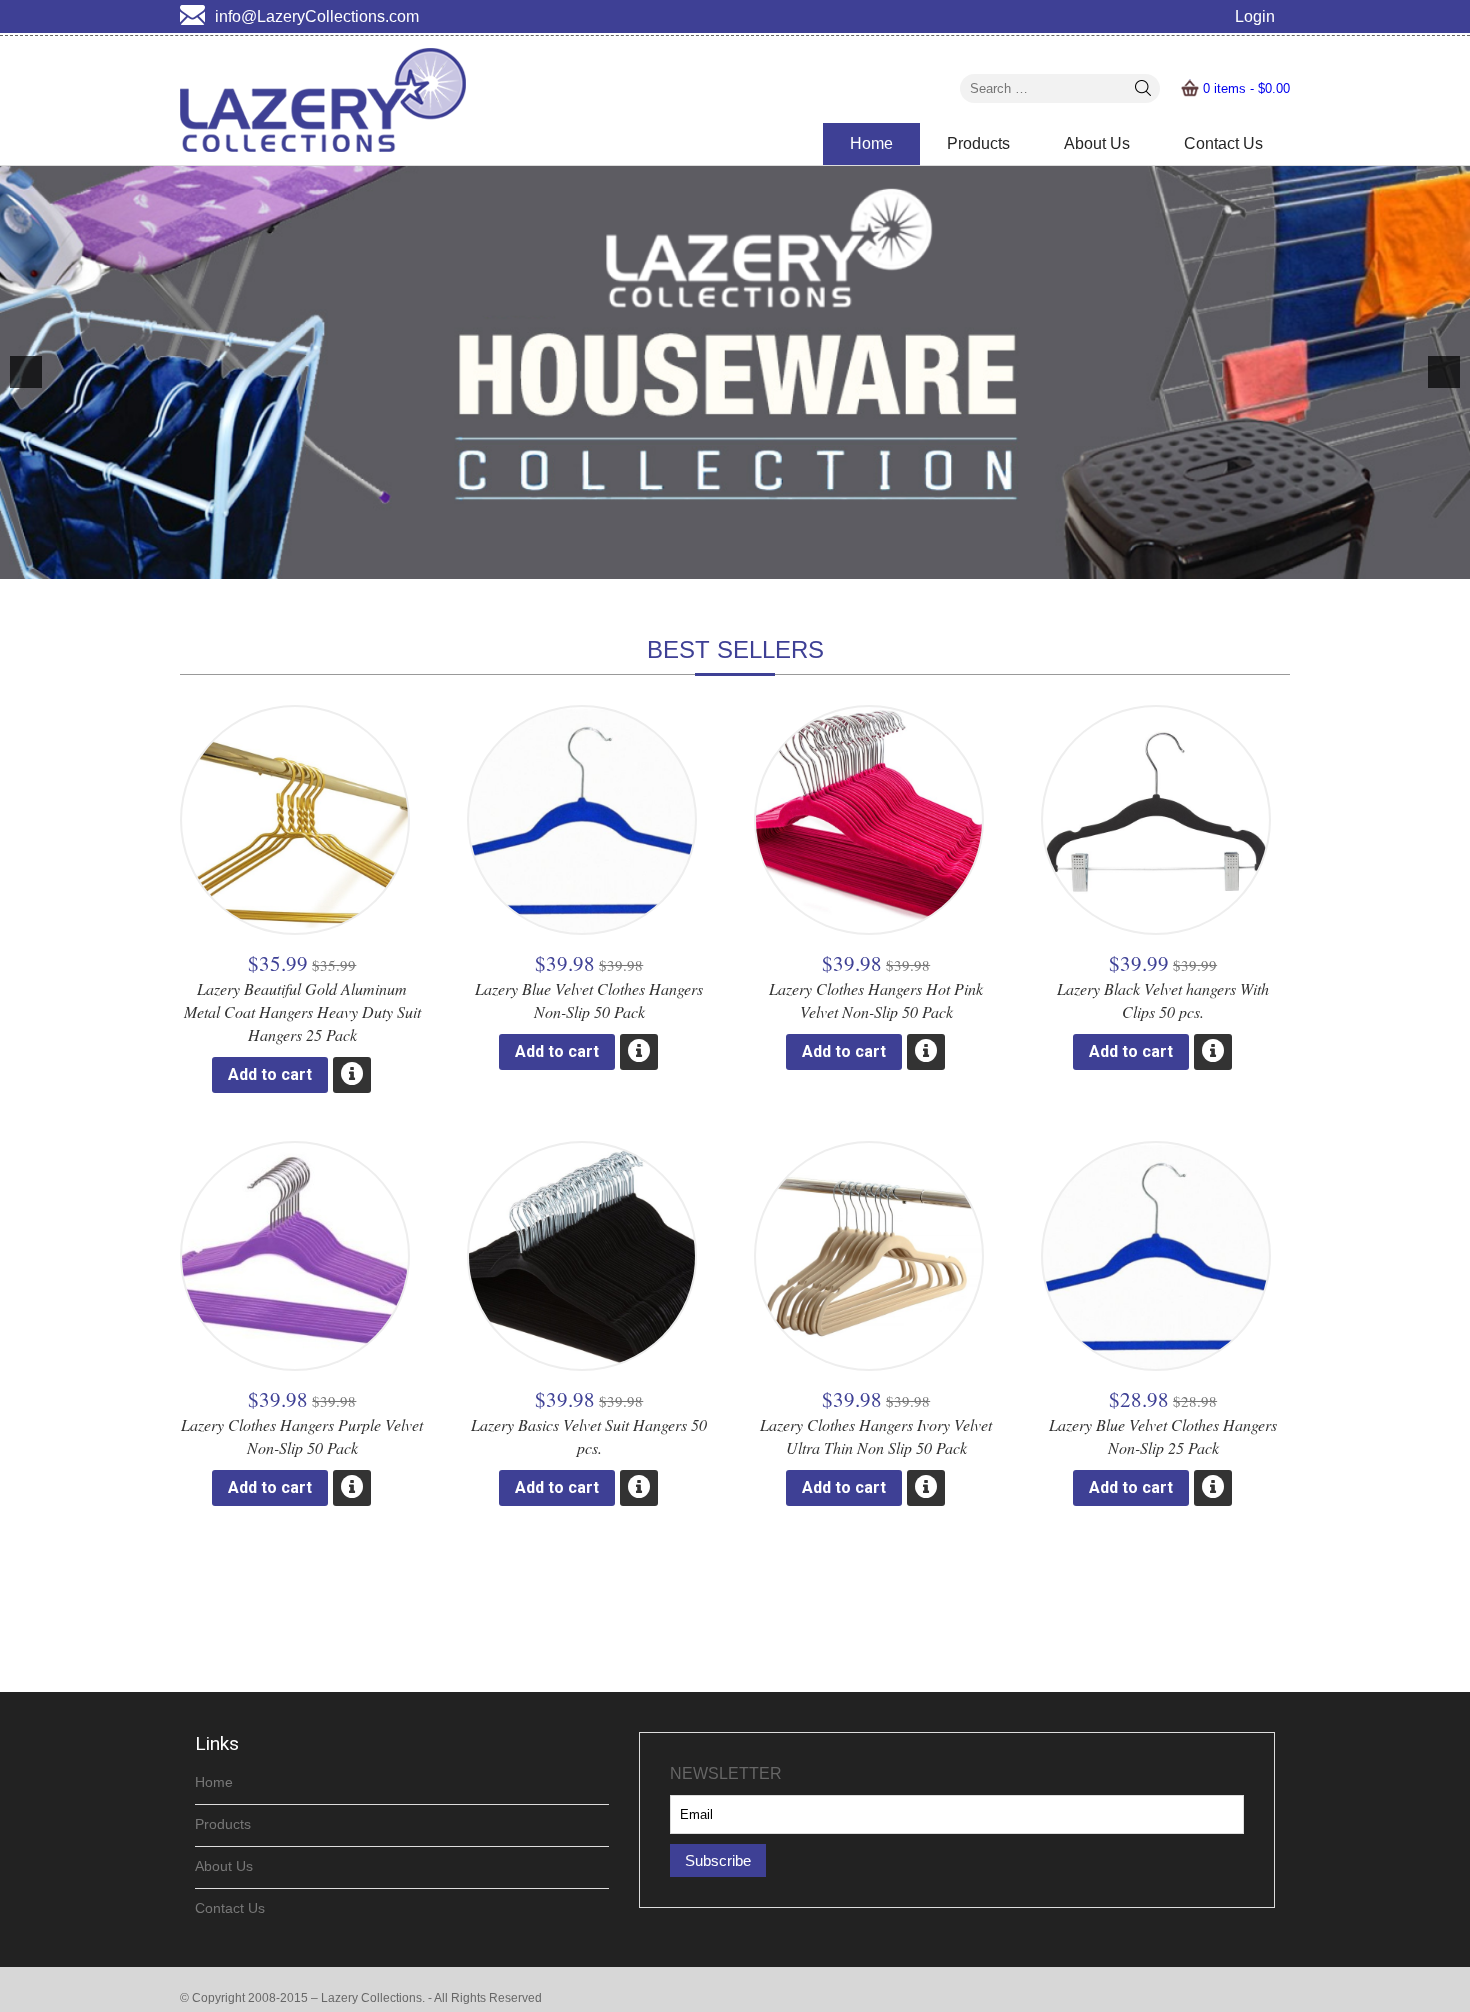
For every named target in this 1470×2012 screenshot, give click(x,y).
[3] (746, 562)
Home (871, 143)
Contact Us (1223, 143)
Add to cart (270, 1074)
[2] (725, 562)
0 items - (1246, 88)
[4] (767, 562)
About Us (1097, 143)
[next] (1444, 372)
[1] (704, 562)
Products (978, 143)
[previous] (26, 372)
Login (1255, 16)
